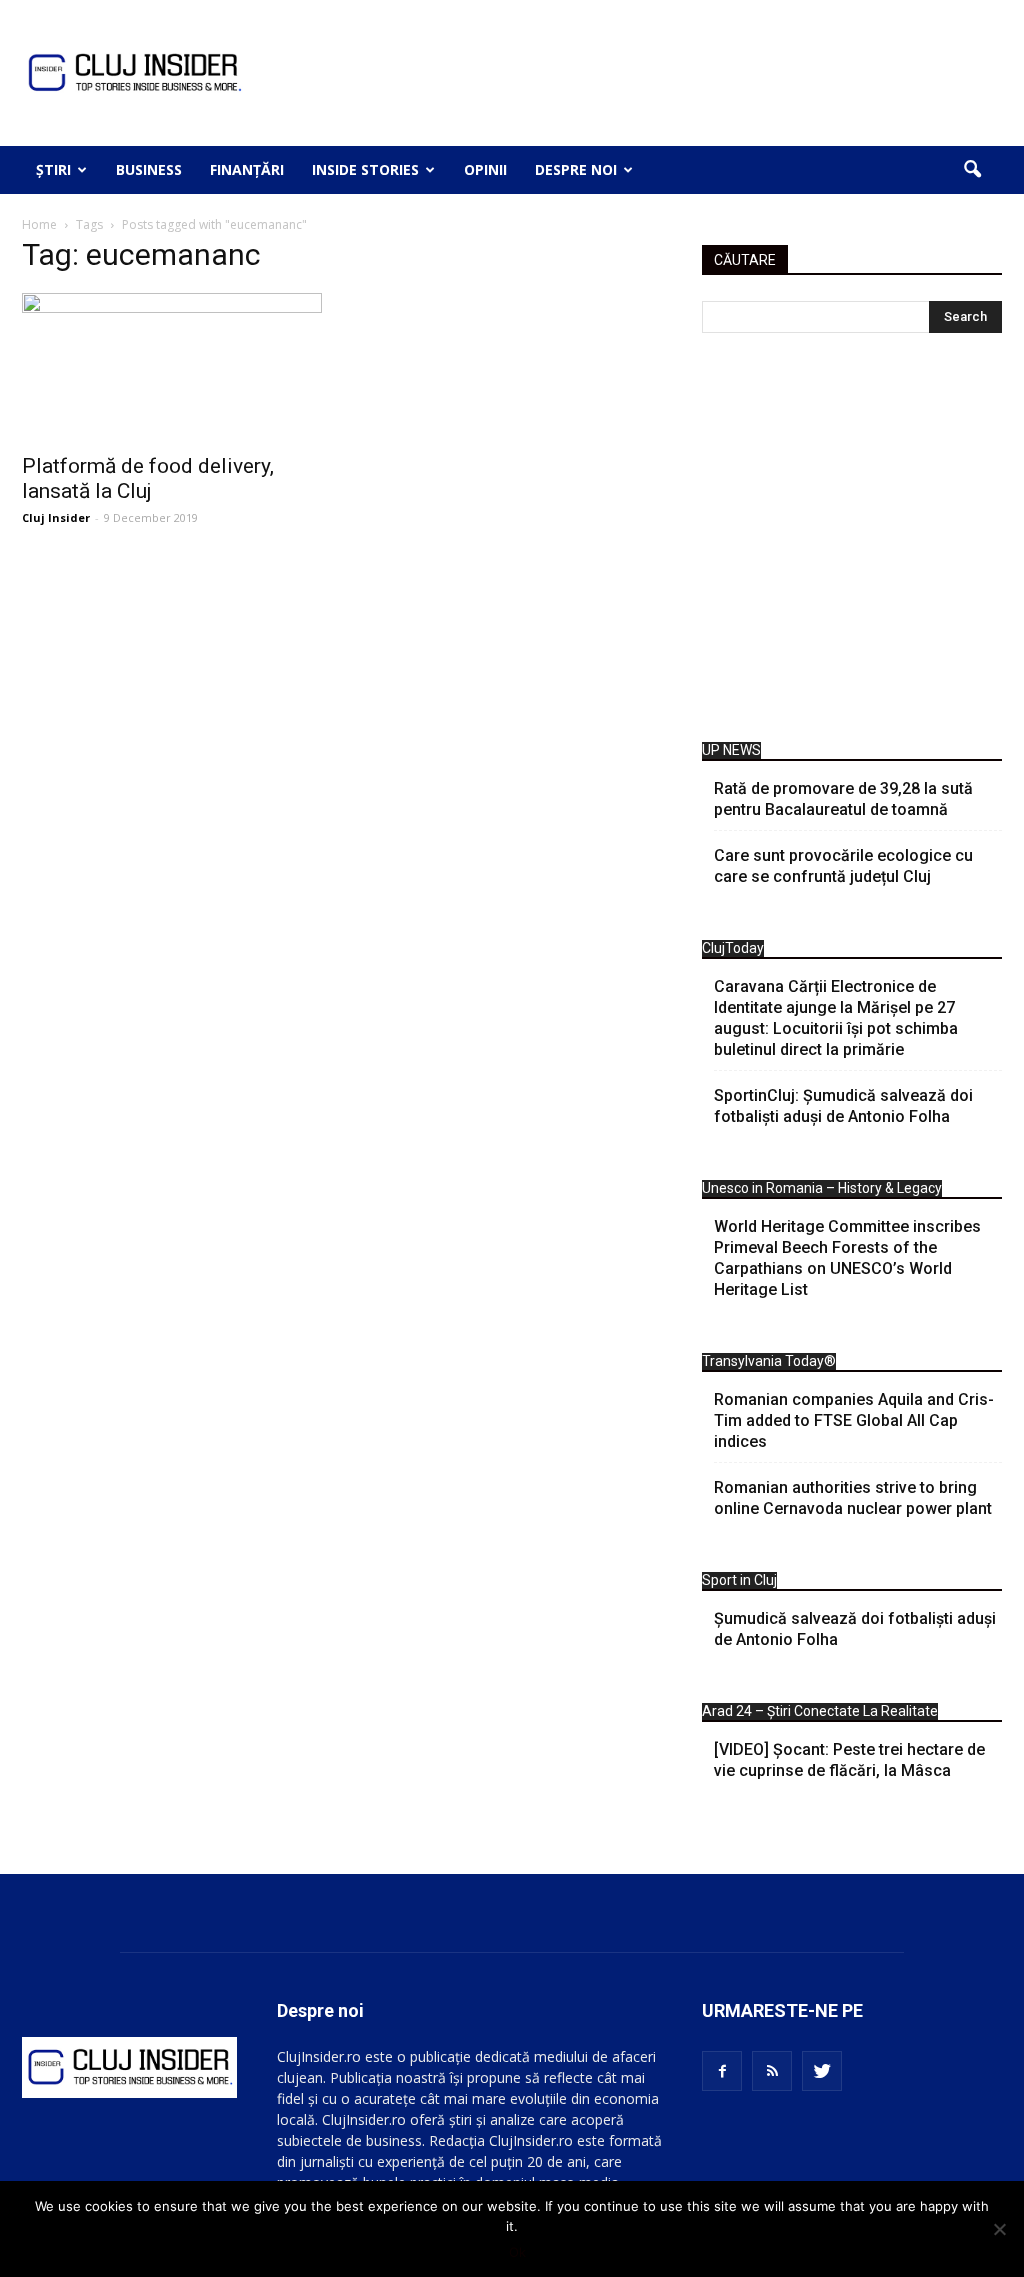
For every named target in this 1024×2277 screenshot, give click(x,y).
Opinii (485, 169)
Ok (517, 2252)
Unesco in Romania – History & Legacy (822, 1188)
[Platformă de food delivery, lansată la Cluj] (172, 367)
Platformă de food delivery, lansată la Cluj (148, 478)
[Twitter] (822, 2071)
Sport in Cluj (739, 1580)
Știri (53, 169)
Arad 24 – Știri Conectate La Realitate (820, 1711)
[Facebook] (722, 2071)
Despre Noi (576, 169)
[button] (972, 170)
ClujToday (733, 948)
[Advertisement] (852, 542)
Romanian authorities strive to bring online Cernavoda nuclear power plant (853, 1498)
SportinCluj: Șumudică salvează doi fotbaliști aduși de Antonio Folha (843, 1106)
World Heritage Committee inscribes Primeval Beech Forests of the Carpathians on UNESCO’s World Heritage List (847, 1258)
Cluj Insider (56, 517)
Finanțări (247, 169)
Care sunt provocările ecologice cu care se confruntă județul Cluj (843, 866)
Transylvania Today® (769, 1361)
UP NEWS (731, 750)
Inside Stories (365, 169)
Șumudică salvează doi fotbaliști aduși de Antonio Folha (855, 1629)
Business (149, 169)
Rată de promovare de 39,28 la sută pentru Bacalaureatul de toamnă (843, 799)
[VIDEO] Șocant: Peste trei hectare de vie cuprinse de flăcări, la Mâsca (849, 1760)
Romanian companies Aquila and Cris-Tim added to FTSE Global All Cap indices (854, 1420)
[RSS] (772, 2071)
